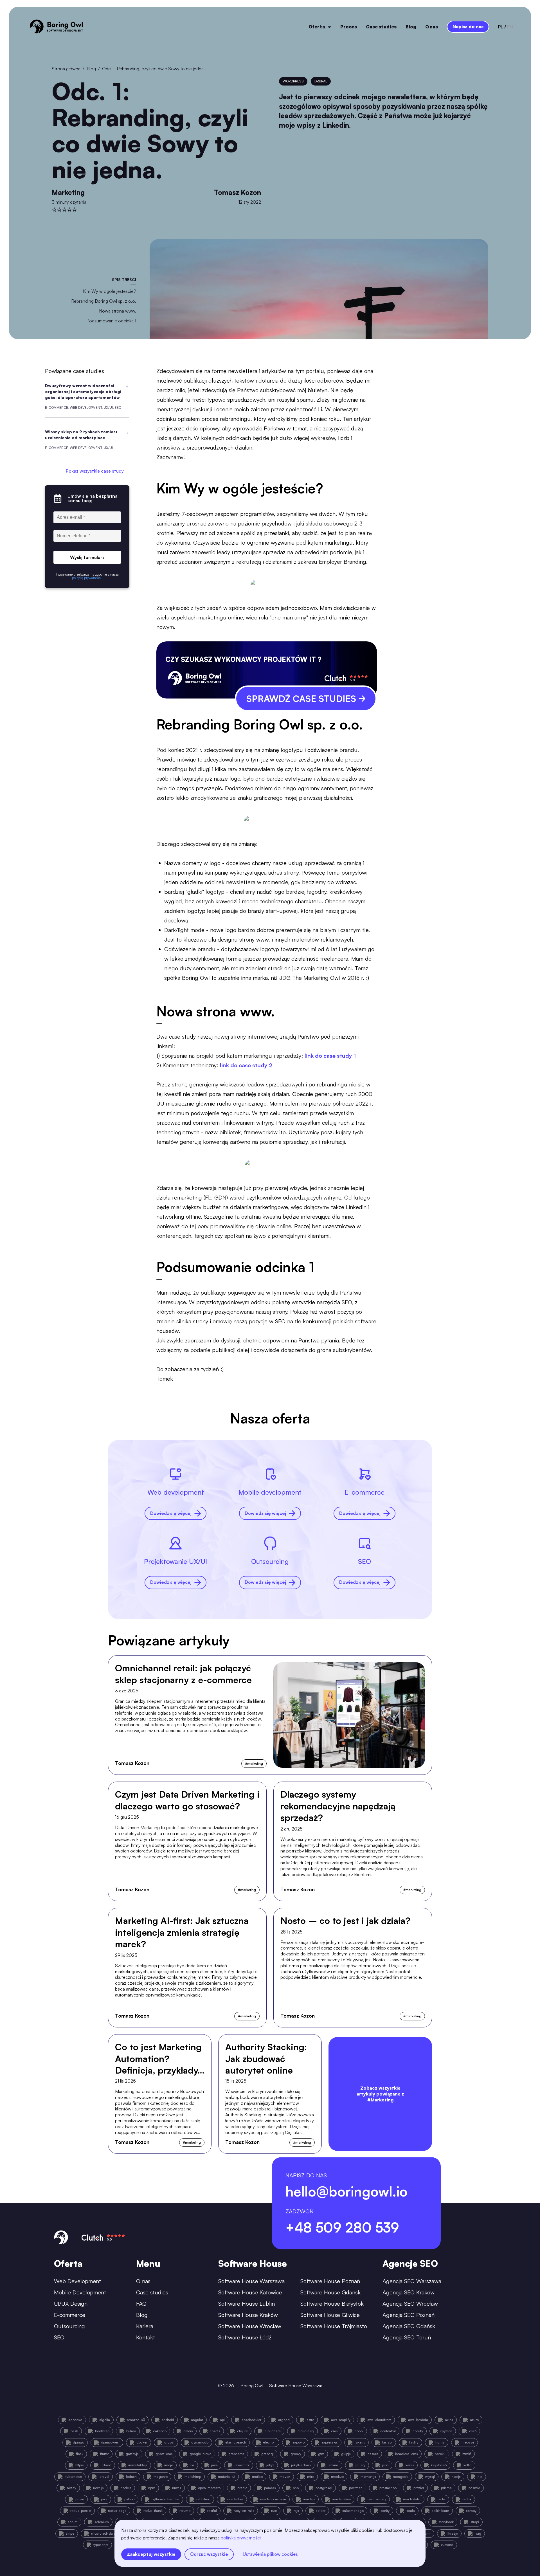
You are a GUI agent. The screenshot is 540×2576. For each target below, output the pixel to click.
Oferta (317, 27)
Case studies (381, 27)
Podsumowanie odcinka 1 (111, 321)
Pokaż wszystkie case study (95, 471)
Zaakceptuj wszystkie (151, 2554)
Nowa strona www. (118, 311)
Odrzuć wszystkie (209, 2554)
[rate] (54, 210)
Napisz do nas (468, 26)
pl (501, 27)
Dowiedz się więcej (171, 1513)
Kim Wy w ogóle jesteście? (110, 291)
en (510, 27)
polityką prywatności (241, 2538)
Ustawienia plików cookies (270, 2554)
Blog (411, 27)
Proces (349, 27)
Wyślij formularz (87, 558)
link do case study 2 (246, 1065)
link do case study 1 (330, 1056)
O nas (432, 27)
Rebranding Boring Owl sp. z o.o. (104, 301)
